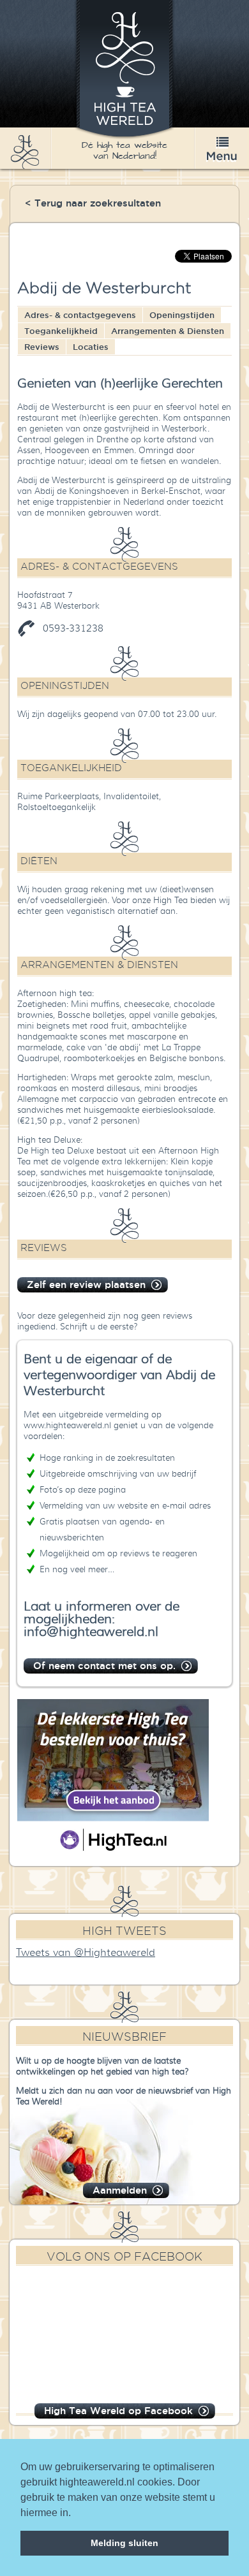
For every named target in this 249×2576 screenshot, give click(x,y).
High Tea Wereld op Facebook (118, 2411)
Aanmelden (120, 2190)
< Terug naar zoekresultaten (93, 203)
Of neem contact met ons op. (104, 1666)
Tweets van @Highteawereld (86, 1953)
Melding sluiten (124, 2543)
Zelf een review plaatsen (86, 1284)
